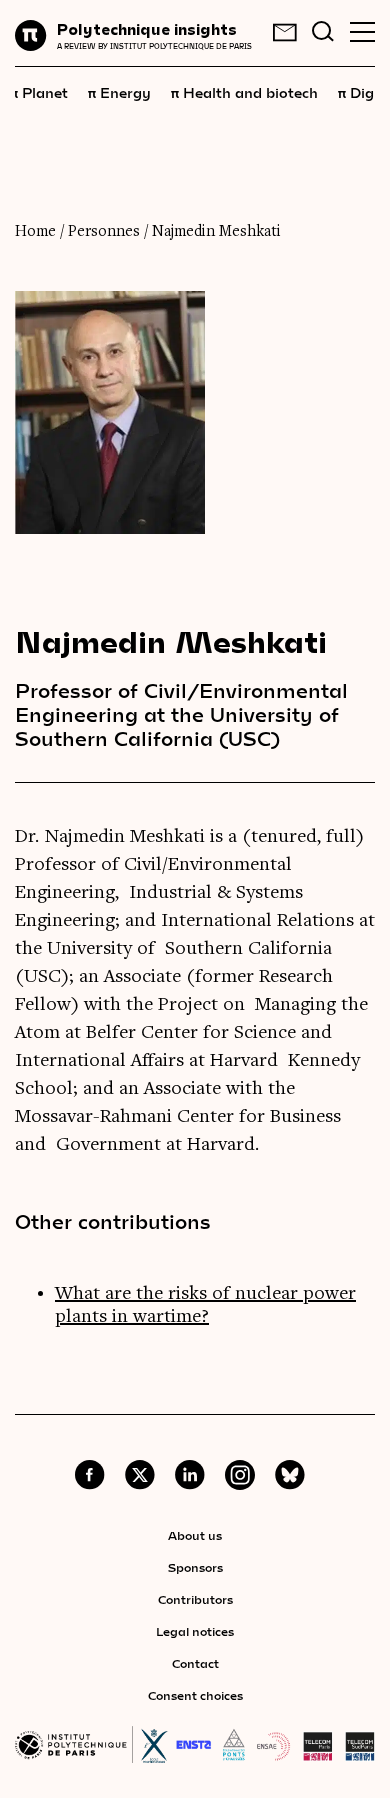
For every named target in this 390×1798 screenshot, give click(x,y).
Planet (39, 92)
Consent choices (195, 1695)
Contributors (195, 1599)
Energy (119, 92)
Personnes (104, 232)
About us (195, 1535)
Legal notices (195, 1631)
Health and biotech (244, 92)
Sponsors (195, 1567)
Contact (195, 1663)
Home (35, 232)
